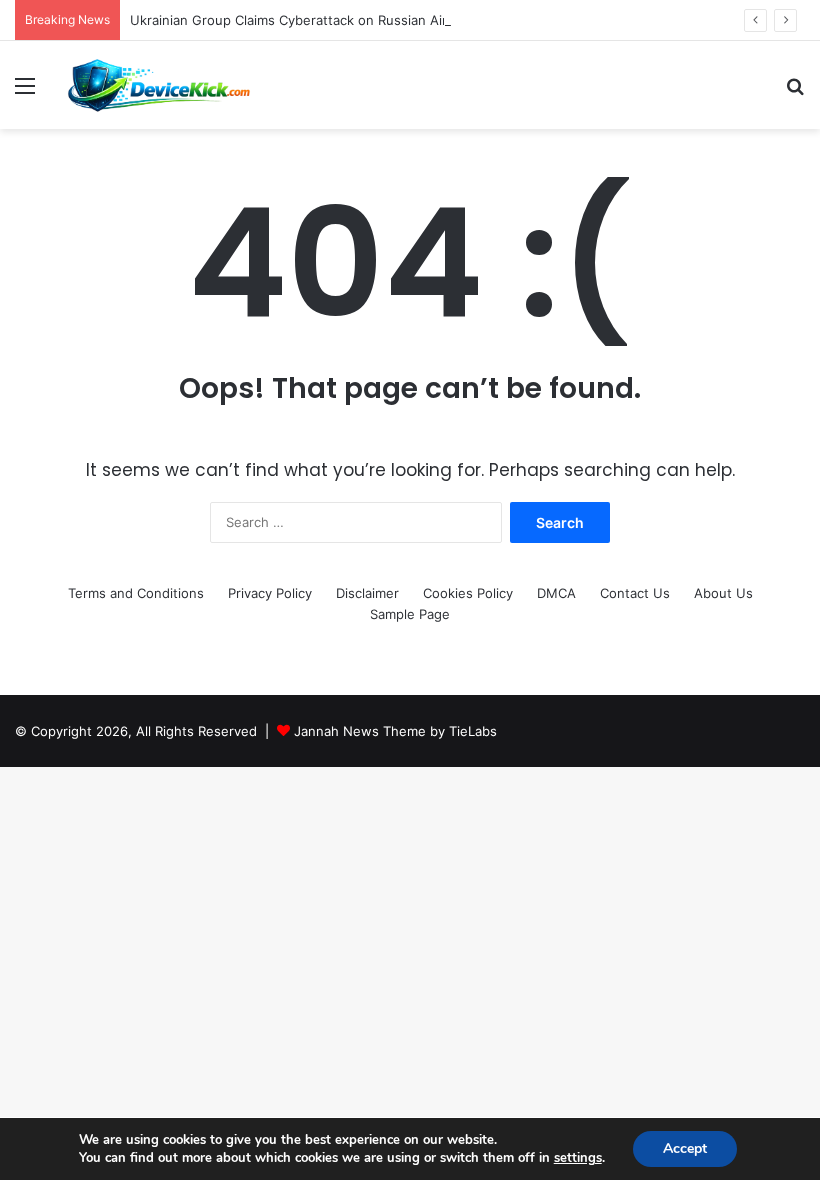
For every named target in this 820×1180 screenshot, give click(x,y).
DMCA (556, 593)
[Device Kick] (160, 85)
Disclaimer (367, 593)
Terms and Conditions (136, 593)
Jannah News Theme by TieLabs (395, 731)
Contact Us (635, 593)
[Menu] (25, 92)
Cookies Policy (468, 593)
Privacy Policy (270, 593)
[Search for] (795, 92)
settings (578, 1158)
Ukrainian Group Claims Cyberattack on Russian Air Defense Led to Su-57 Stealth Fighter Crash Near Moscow (473, 20)
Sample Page (410, 614)
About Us (723, 593)
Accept (685, 1148)
